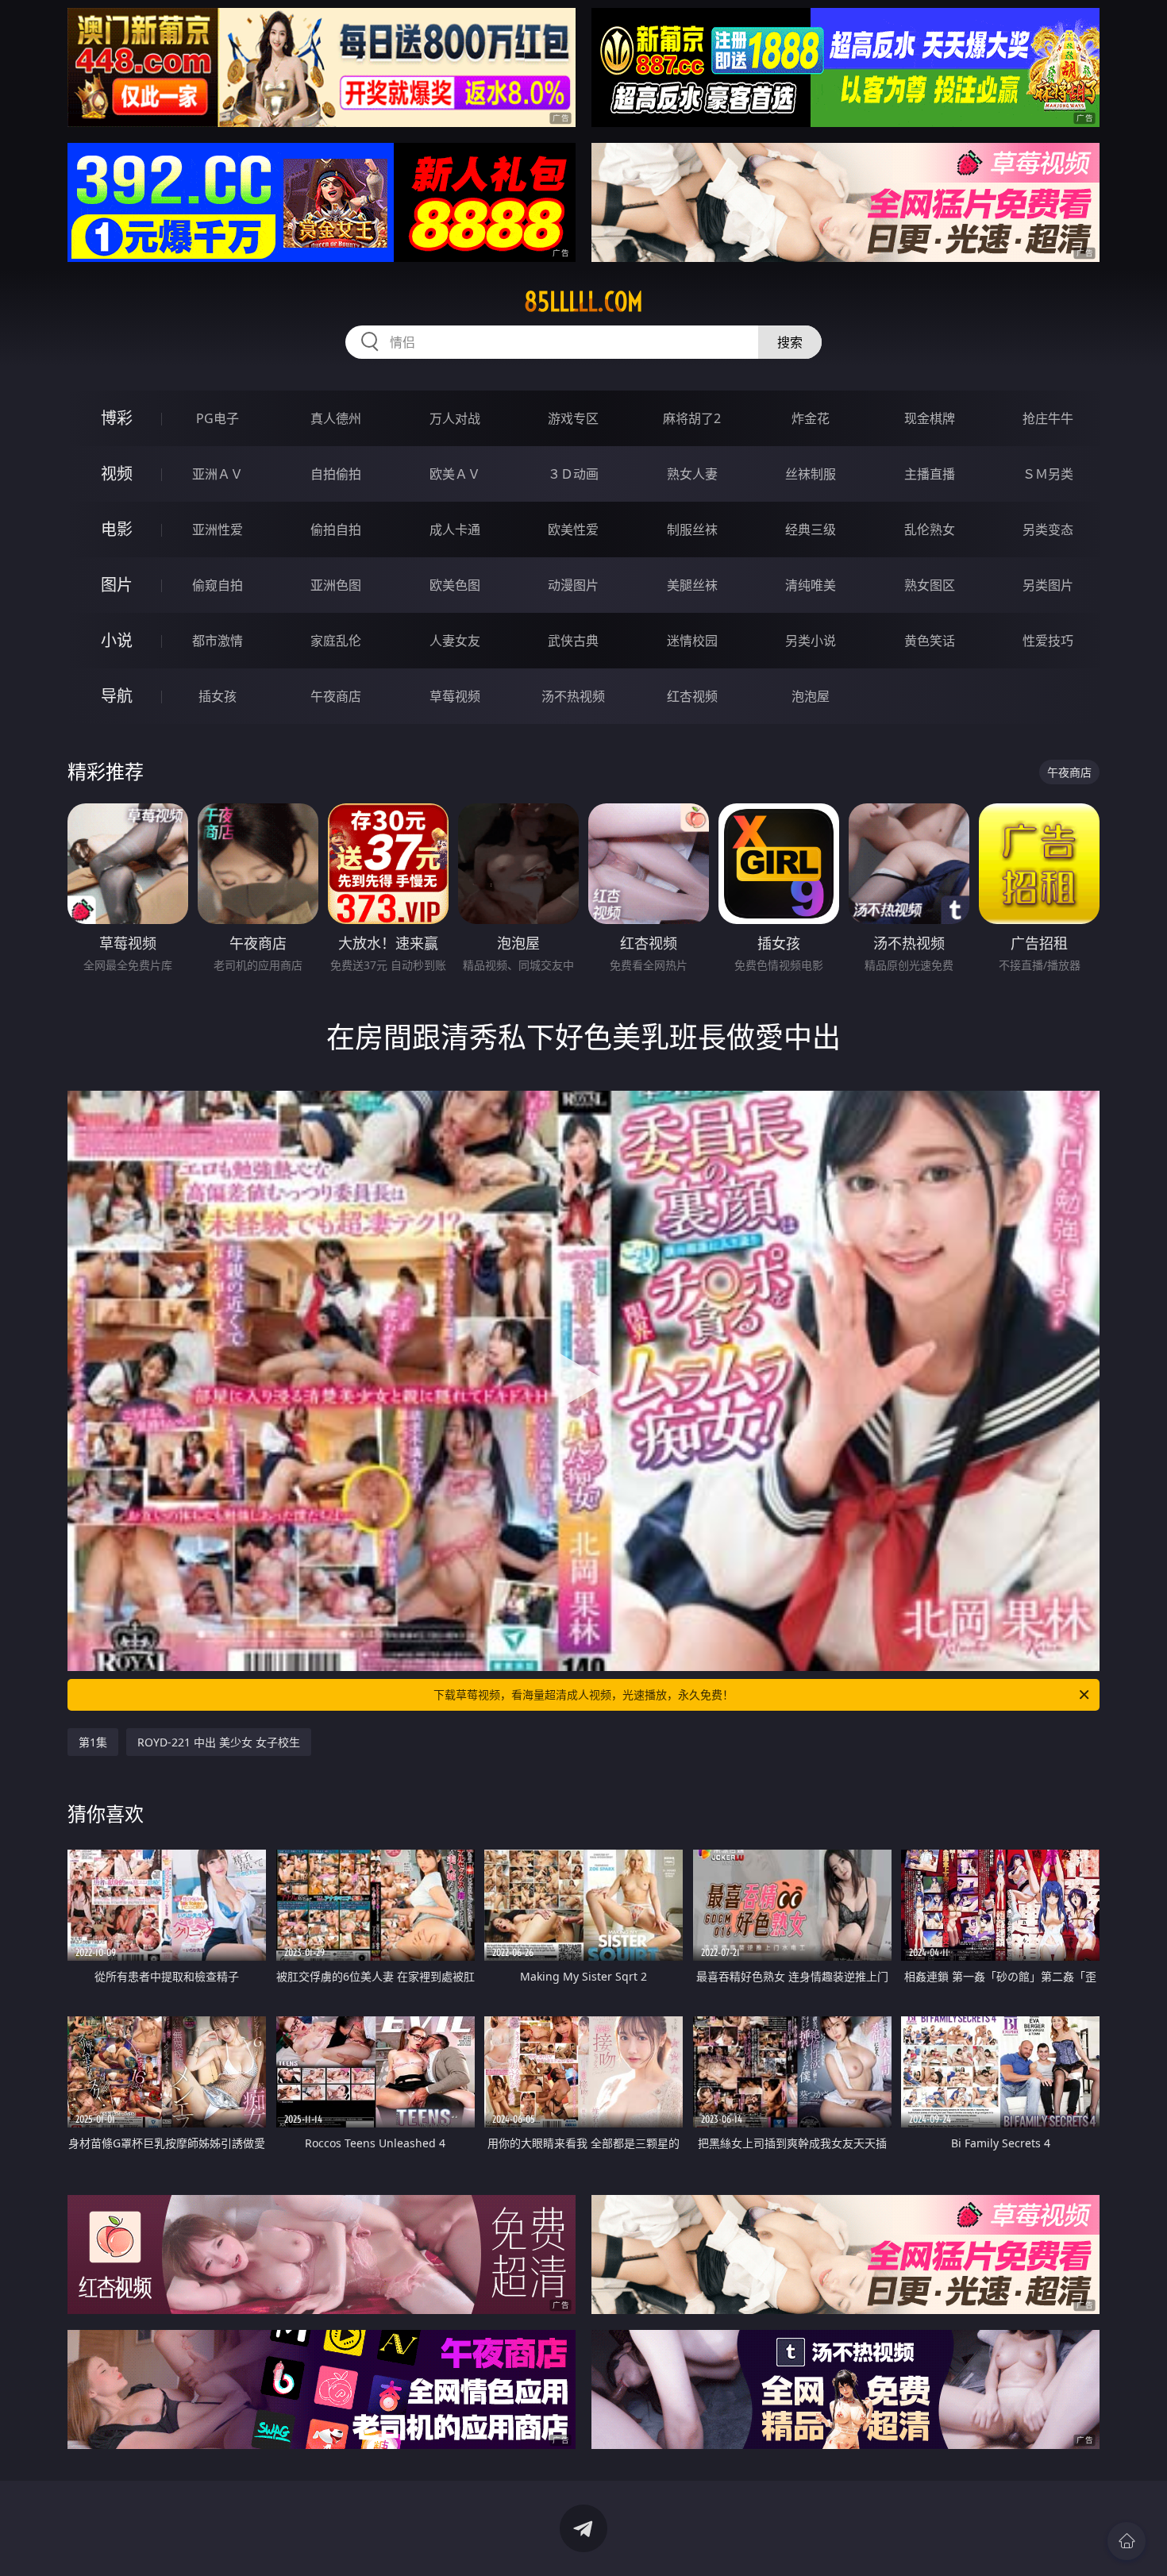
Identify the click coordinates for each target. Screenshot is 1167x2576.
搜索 (790, 342)
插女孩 (218, 696)
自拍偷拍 (336, 474)
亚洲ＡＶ (218, 474)
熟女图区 (930, 585)
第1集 (93, 1742)
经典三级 (811, 529)
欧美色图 (455, 585)
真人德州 (336, 418)
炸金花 (811, 418)
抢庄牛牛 (1048, 418)
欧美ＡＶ (455, 474)
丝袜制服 (811, 474)
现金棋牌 (930, 418)
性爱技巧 (1048, 641)
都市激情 (218, 641)
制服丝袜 (692, 529)
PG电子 (218, 418)
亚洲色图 (336, 585)
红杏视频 (692, 696)
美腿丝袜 (692, 585)
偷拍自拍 (336, 529)
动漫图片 (573, 585)
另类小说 (811, 641)
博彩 (117, 418)
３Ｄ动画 (573, 474)
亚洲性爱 (218, 529)
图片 (117, 585)
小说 (117, 640)
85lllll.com (583, 302)
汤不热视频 (573, 696)
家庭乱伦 (336, 641)
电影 (117, 529)
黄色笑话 (930, 641)
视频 (117, 474)
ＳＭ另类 (1048, 474)
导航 (117, 696)
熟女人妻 (692, 474)
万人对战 (455, 418)
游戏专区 (573, 418)
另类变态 (1048, 529)
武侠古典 (573, 641)
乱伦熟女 (930, 529)
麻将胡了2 (692, 418)
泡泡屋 (811, 696)
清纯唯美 (811, 585)
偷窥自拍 (218, 585)
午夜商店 (336, 696)
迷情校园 (692, 641)
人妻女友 (455, 641)
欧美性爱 (573, 529)
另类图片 (1048, 585)
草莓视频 (455, 696)
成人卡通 (455, 529)
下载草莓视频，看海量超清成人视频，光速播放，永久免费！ (583, 1694)
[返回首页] (1127, 2541)
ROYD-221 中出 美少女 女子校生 (219, 1742)
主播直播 (930, 474)
